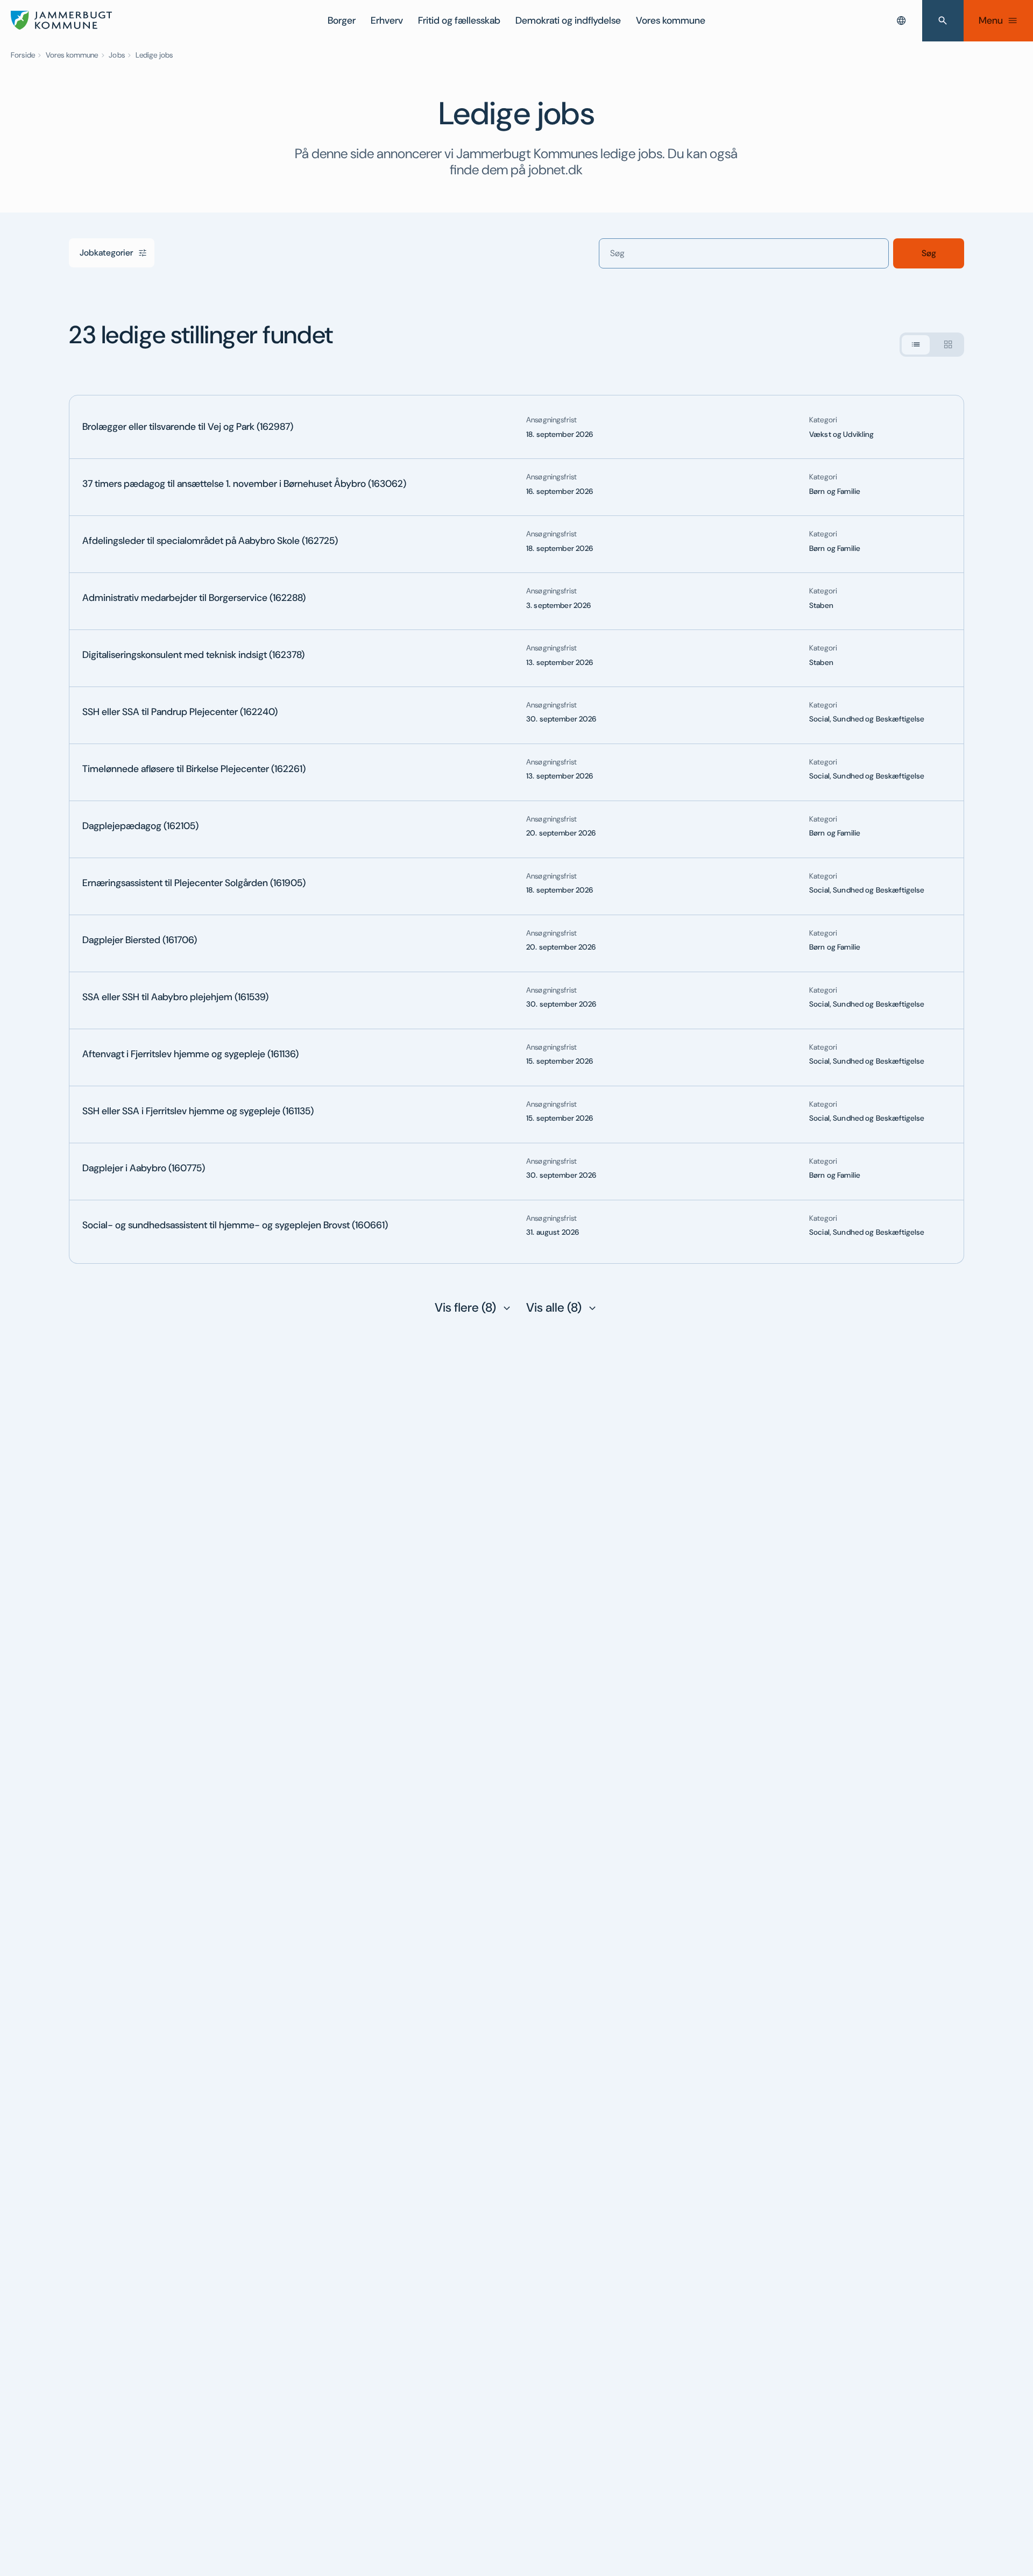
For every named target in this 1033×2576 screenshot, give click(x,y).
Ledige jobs (154, 55)
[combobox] (901, 20)
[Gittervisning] (948, 344)
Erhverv (387, 20)
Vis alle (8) (554, 1307)
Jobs (117, 55)
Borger (342, 20)
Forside (23, 55)
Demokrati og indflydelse (568, 20)
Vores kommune (671, 20)
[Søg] (943, 21)
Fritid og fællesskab (459, 20)
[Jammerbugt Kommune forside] (61, 20)
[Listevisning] (916, 344)
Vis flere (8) (465, 1307)
